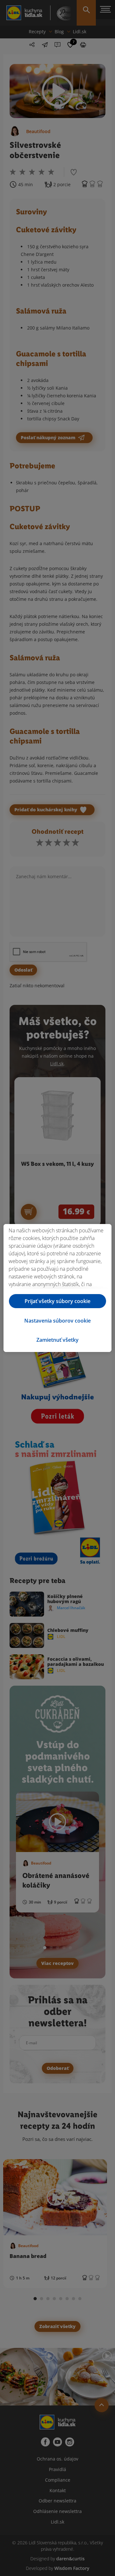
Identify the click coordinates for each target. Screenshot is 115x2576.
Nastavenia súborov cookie (57, 1321)
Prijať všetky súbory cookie (57, 1301)
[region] (57, 1288)
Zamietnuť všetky (57, 1340)
